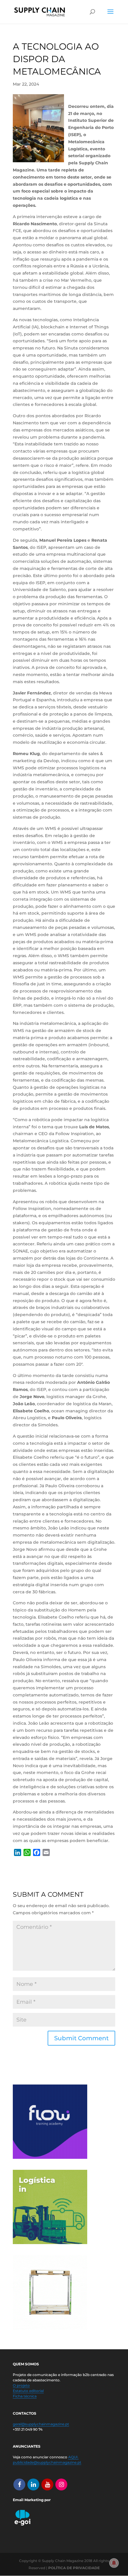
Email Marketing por (32, 2500)
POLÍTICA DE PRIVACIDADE (74, 2568)
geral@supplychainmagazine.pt (41, 2424)
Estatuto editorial (28, 2391)
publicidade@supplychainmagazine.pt (47, 2462)
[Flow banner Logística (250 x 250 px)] (50, 2157)
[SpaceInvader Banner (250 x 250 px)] (50, 2328)
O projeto (21, 2385)
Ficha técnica (25, 2396)
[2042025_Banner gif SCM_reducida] (50, 2243)
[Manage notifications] (114, 2563)
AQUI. (73, 2457)
